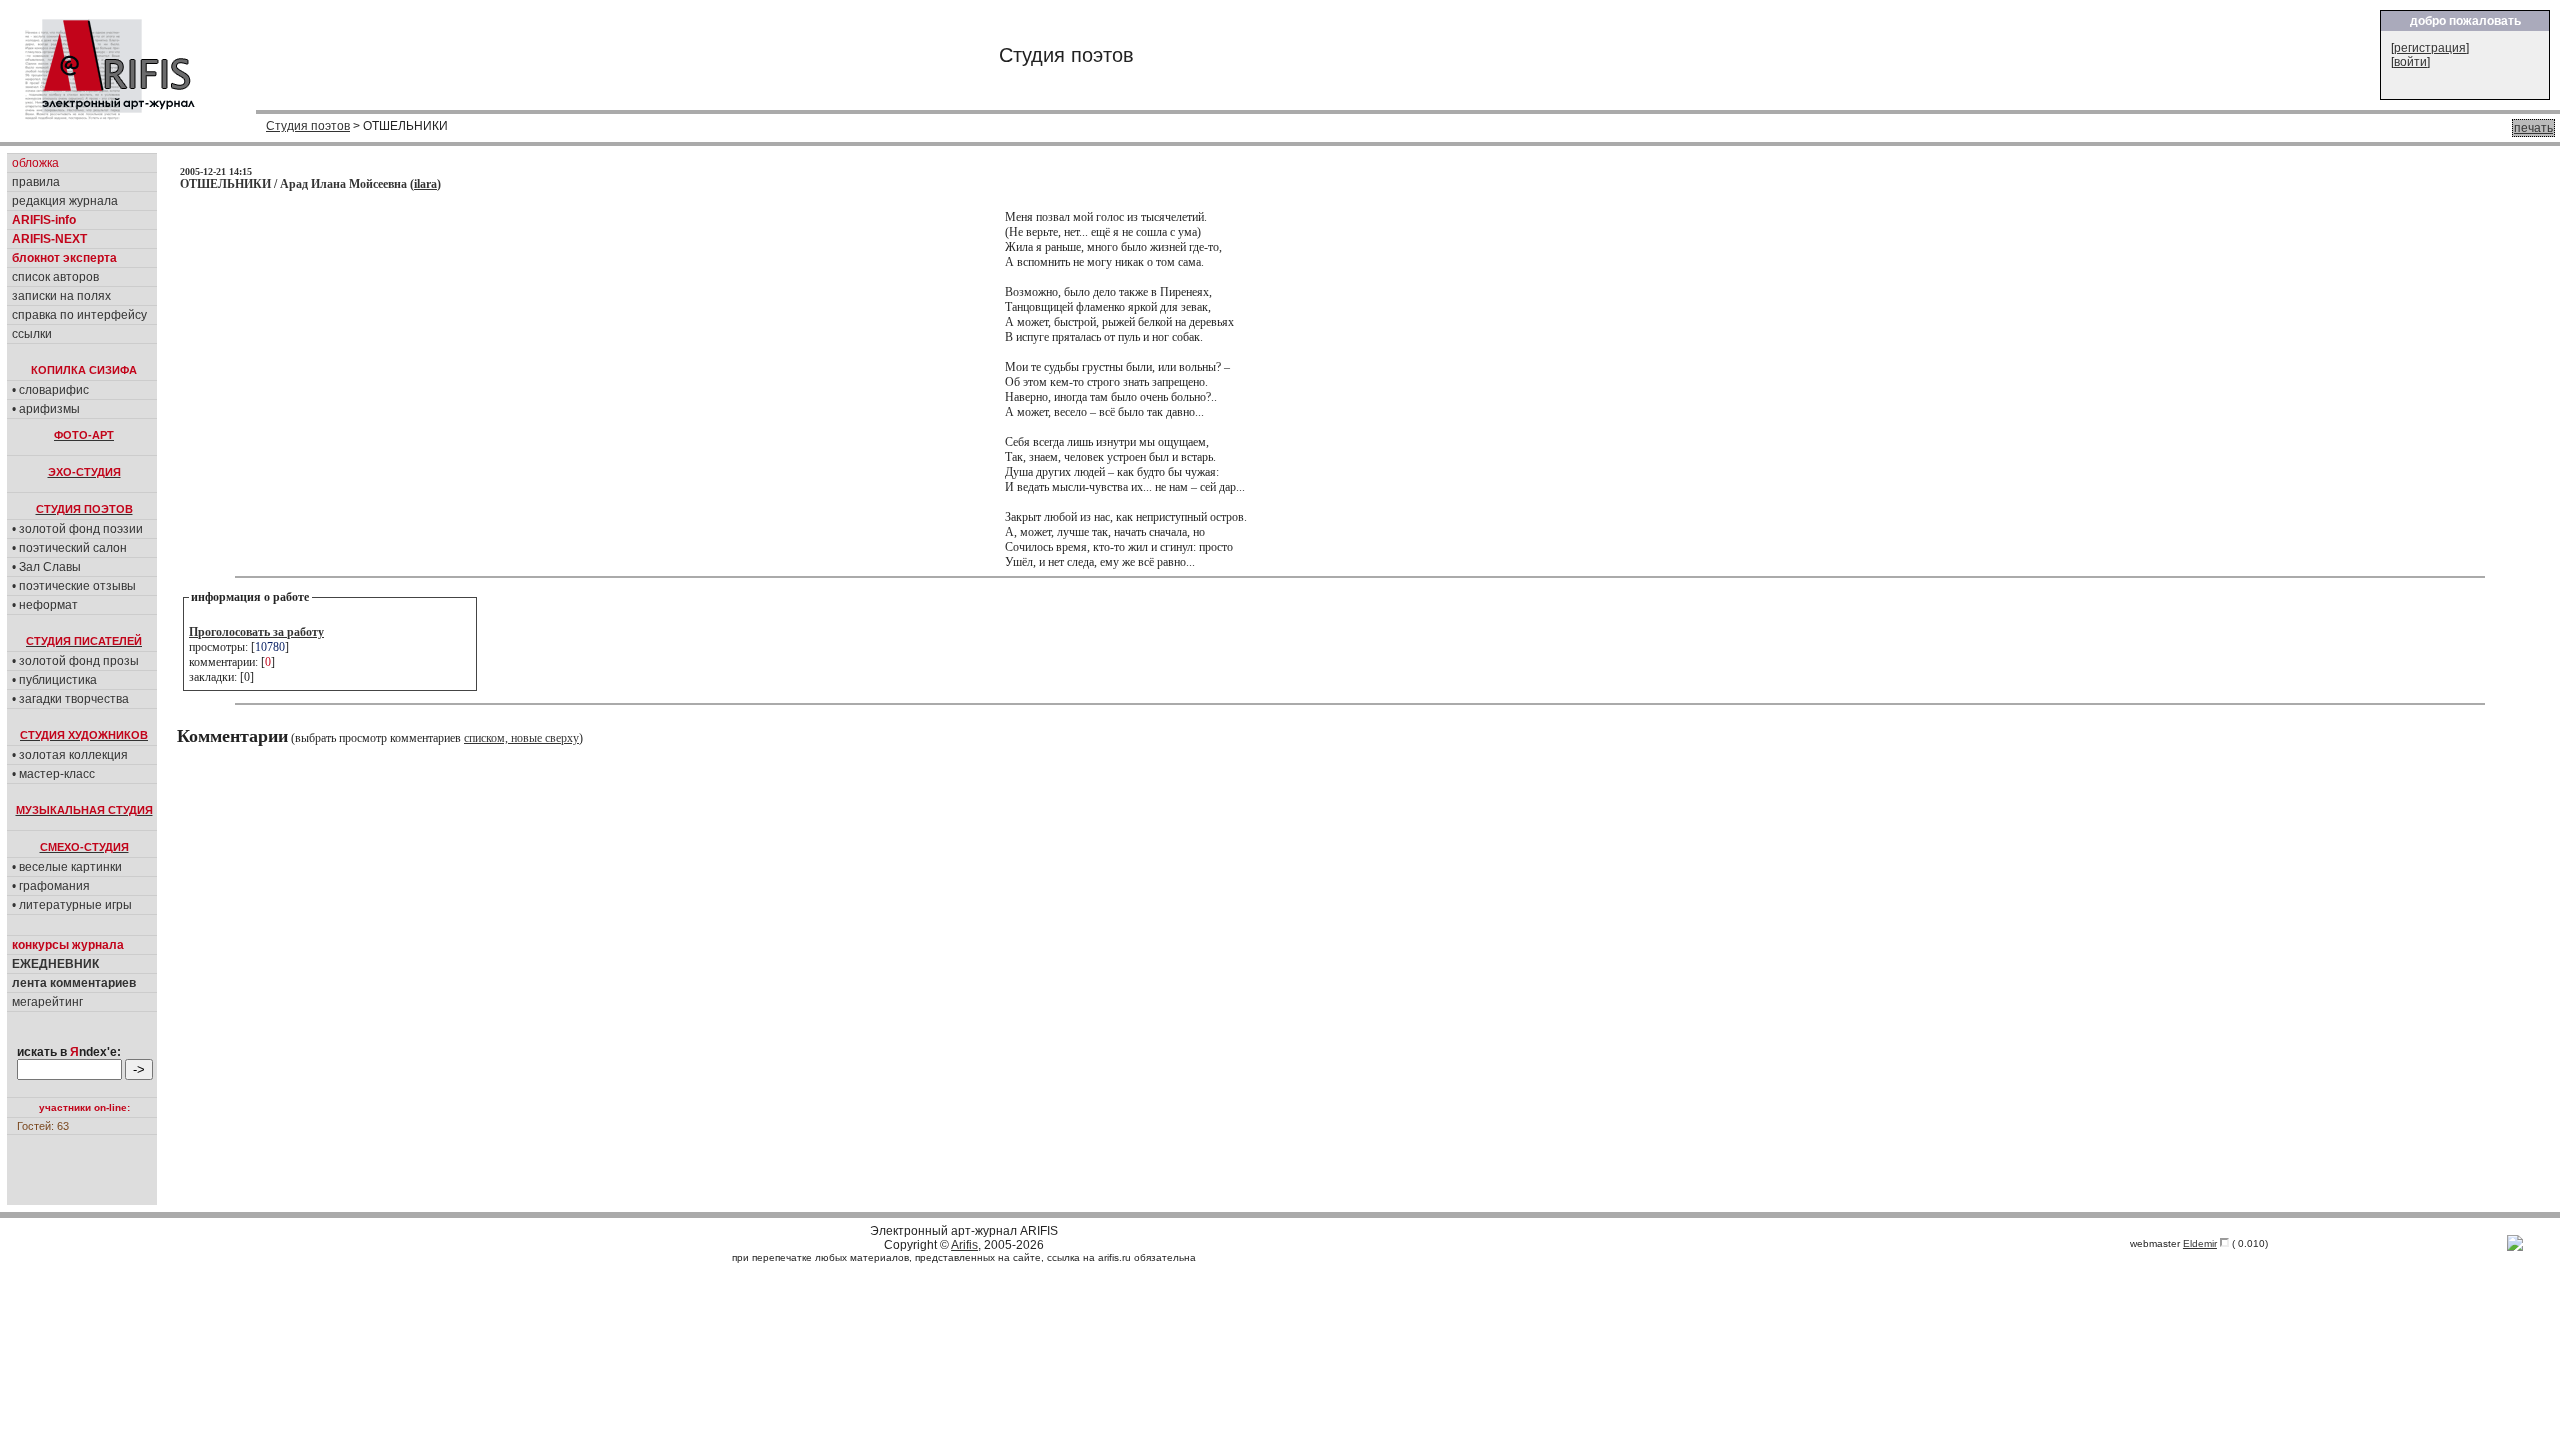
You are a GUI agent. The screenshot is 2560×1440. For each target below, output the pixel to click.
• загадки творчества (70, 699)
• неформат (45, 605)
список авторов (55, 277)
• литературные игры (72, 905)
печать (2533, 128)
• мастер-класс (53, 774)
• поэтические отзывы (74, 586)
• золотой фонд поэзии (77, 529)
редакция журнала (65, 201)
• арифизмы (46, 409)
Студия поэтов (308, 126)
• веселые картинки (67, 867)
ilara (425, 184)
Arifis (964, 1245)
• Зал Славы (46, 567)
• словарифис (50, 390)
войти (2410, 62)
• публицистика (54, 680)
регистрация (2430, 48)
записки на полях (61, 296)
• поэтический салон (69, 548)
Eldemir (2200, 1243)
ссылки (32, 334)
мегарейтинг (47, 1002)
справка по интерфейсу (79, 315)
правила (36, 182)
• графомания (51, 886)
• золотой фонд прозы (75, 661)
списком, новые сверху (521, 738)
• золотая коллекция (70, 755)
